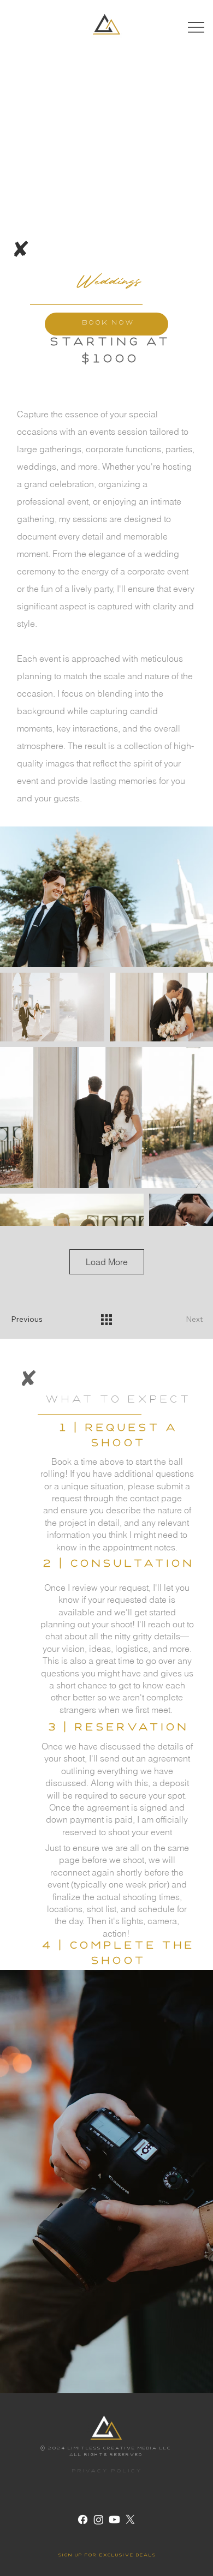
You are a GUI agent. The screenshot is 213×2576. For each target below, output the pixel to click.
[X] (130, 2520)
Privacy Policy (106, 2472)
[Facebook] (83, 2520)
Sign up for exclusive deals (107, 2556)
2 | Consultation (117, 1565)
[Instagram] (99, 2520)
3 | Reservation (117, 1729)
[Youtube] (114, 2520)
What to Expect (117, 1401)
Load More (107, 1262)
